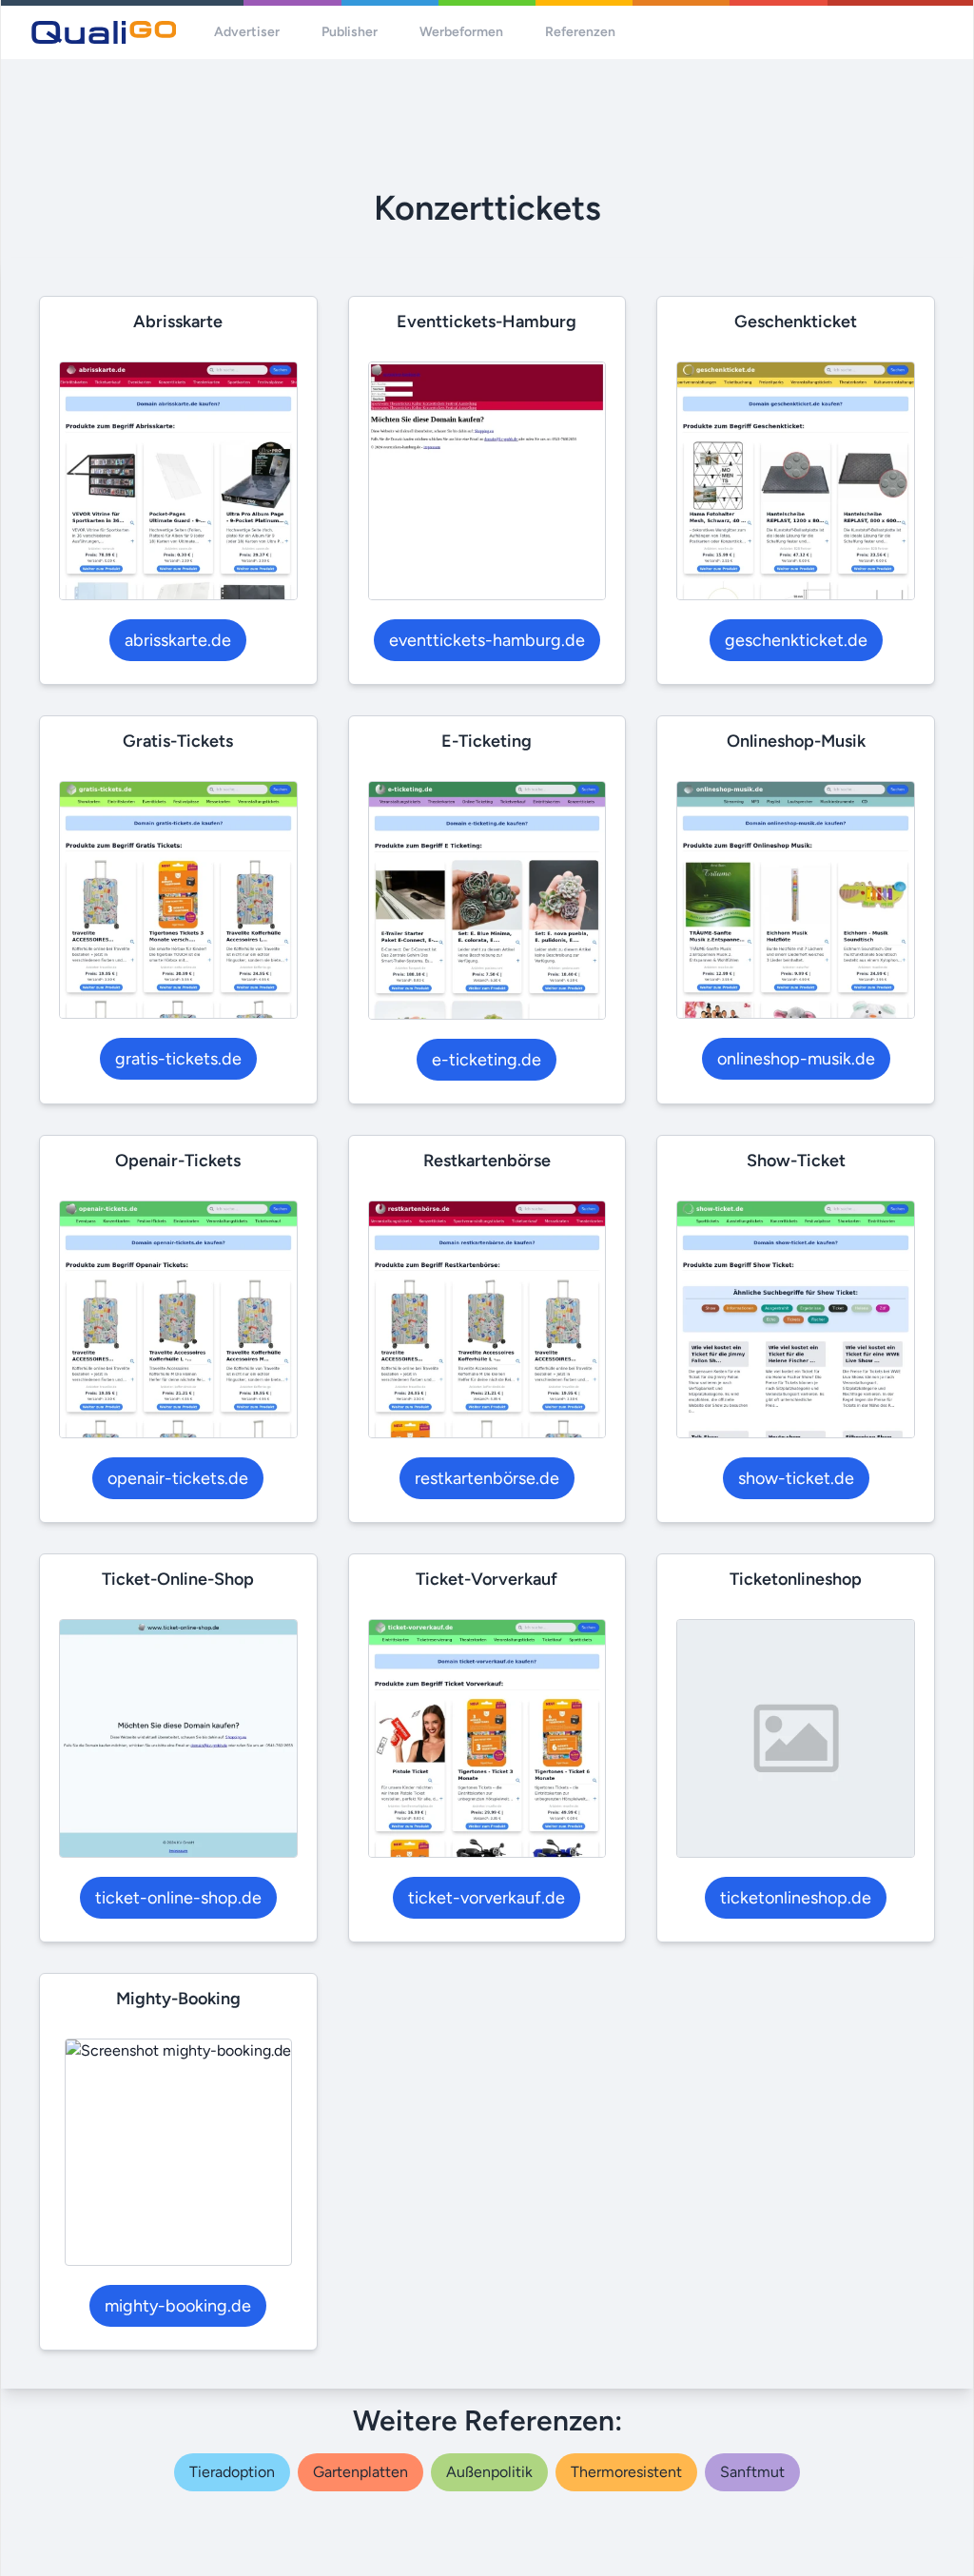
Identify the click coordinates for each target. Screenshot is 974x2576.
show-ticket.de (796, 1478)
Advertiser (247, 32)
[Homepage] (104, 32)
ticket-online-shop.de (178, 1898)
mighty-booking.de (178, 2306)
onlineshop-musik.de (796, 1059)
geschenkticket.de (796, 640)
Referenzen (580, 32)
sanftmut (752, 2472)
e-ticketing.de (487, 1060)
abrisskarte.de (178, 640)
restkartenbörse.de (487, 1478)
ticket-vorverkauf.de (487, 1898)
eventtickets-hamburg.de (487, 640)
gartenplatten (360, 2472)
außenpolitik (489, 2472)
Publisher (350, 32)
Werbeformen (461, 32)
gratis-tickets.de (178, 1059)
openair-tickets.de (178, 1478)
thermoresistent (626, 2472)
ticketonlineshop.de (796, 1898)
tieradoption (232, 2472)
